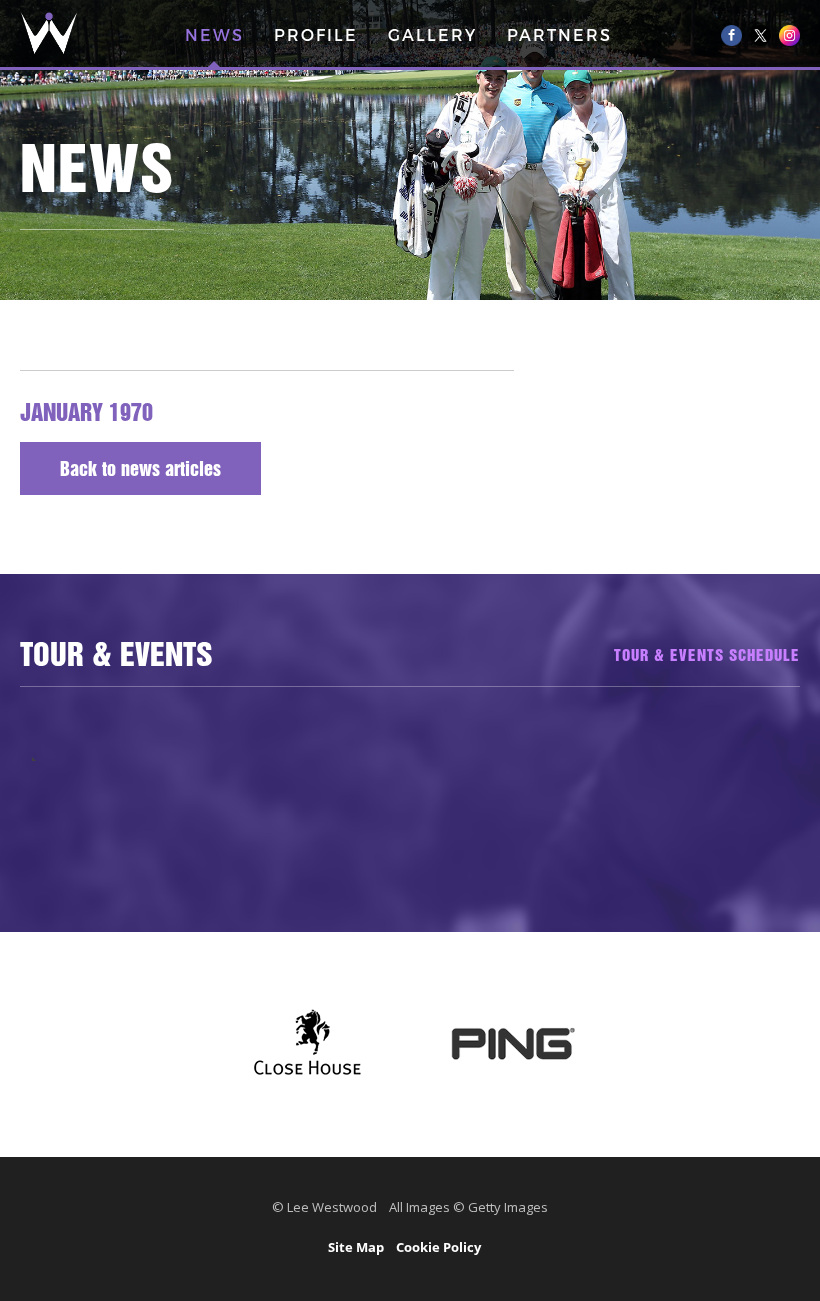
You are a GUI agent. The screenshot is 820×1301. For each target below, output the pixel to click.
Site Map (356, 1247)
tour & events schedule (707, 656)
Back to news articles (140, 471)
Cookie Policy (438, 1247)
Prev (46, 745)
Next (774, 745)
